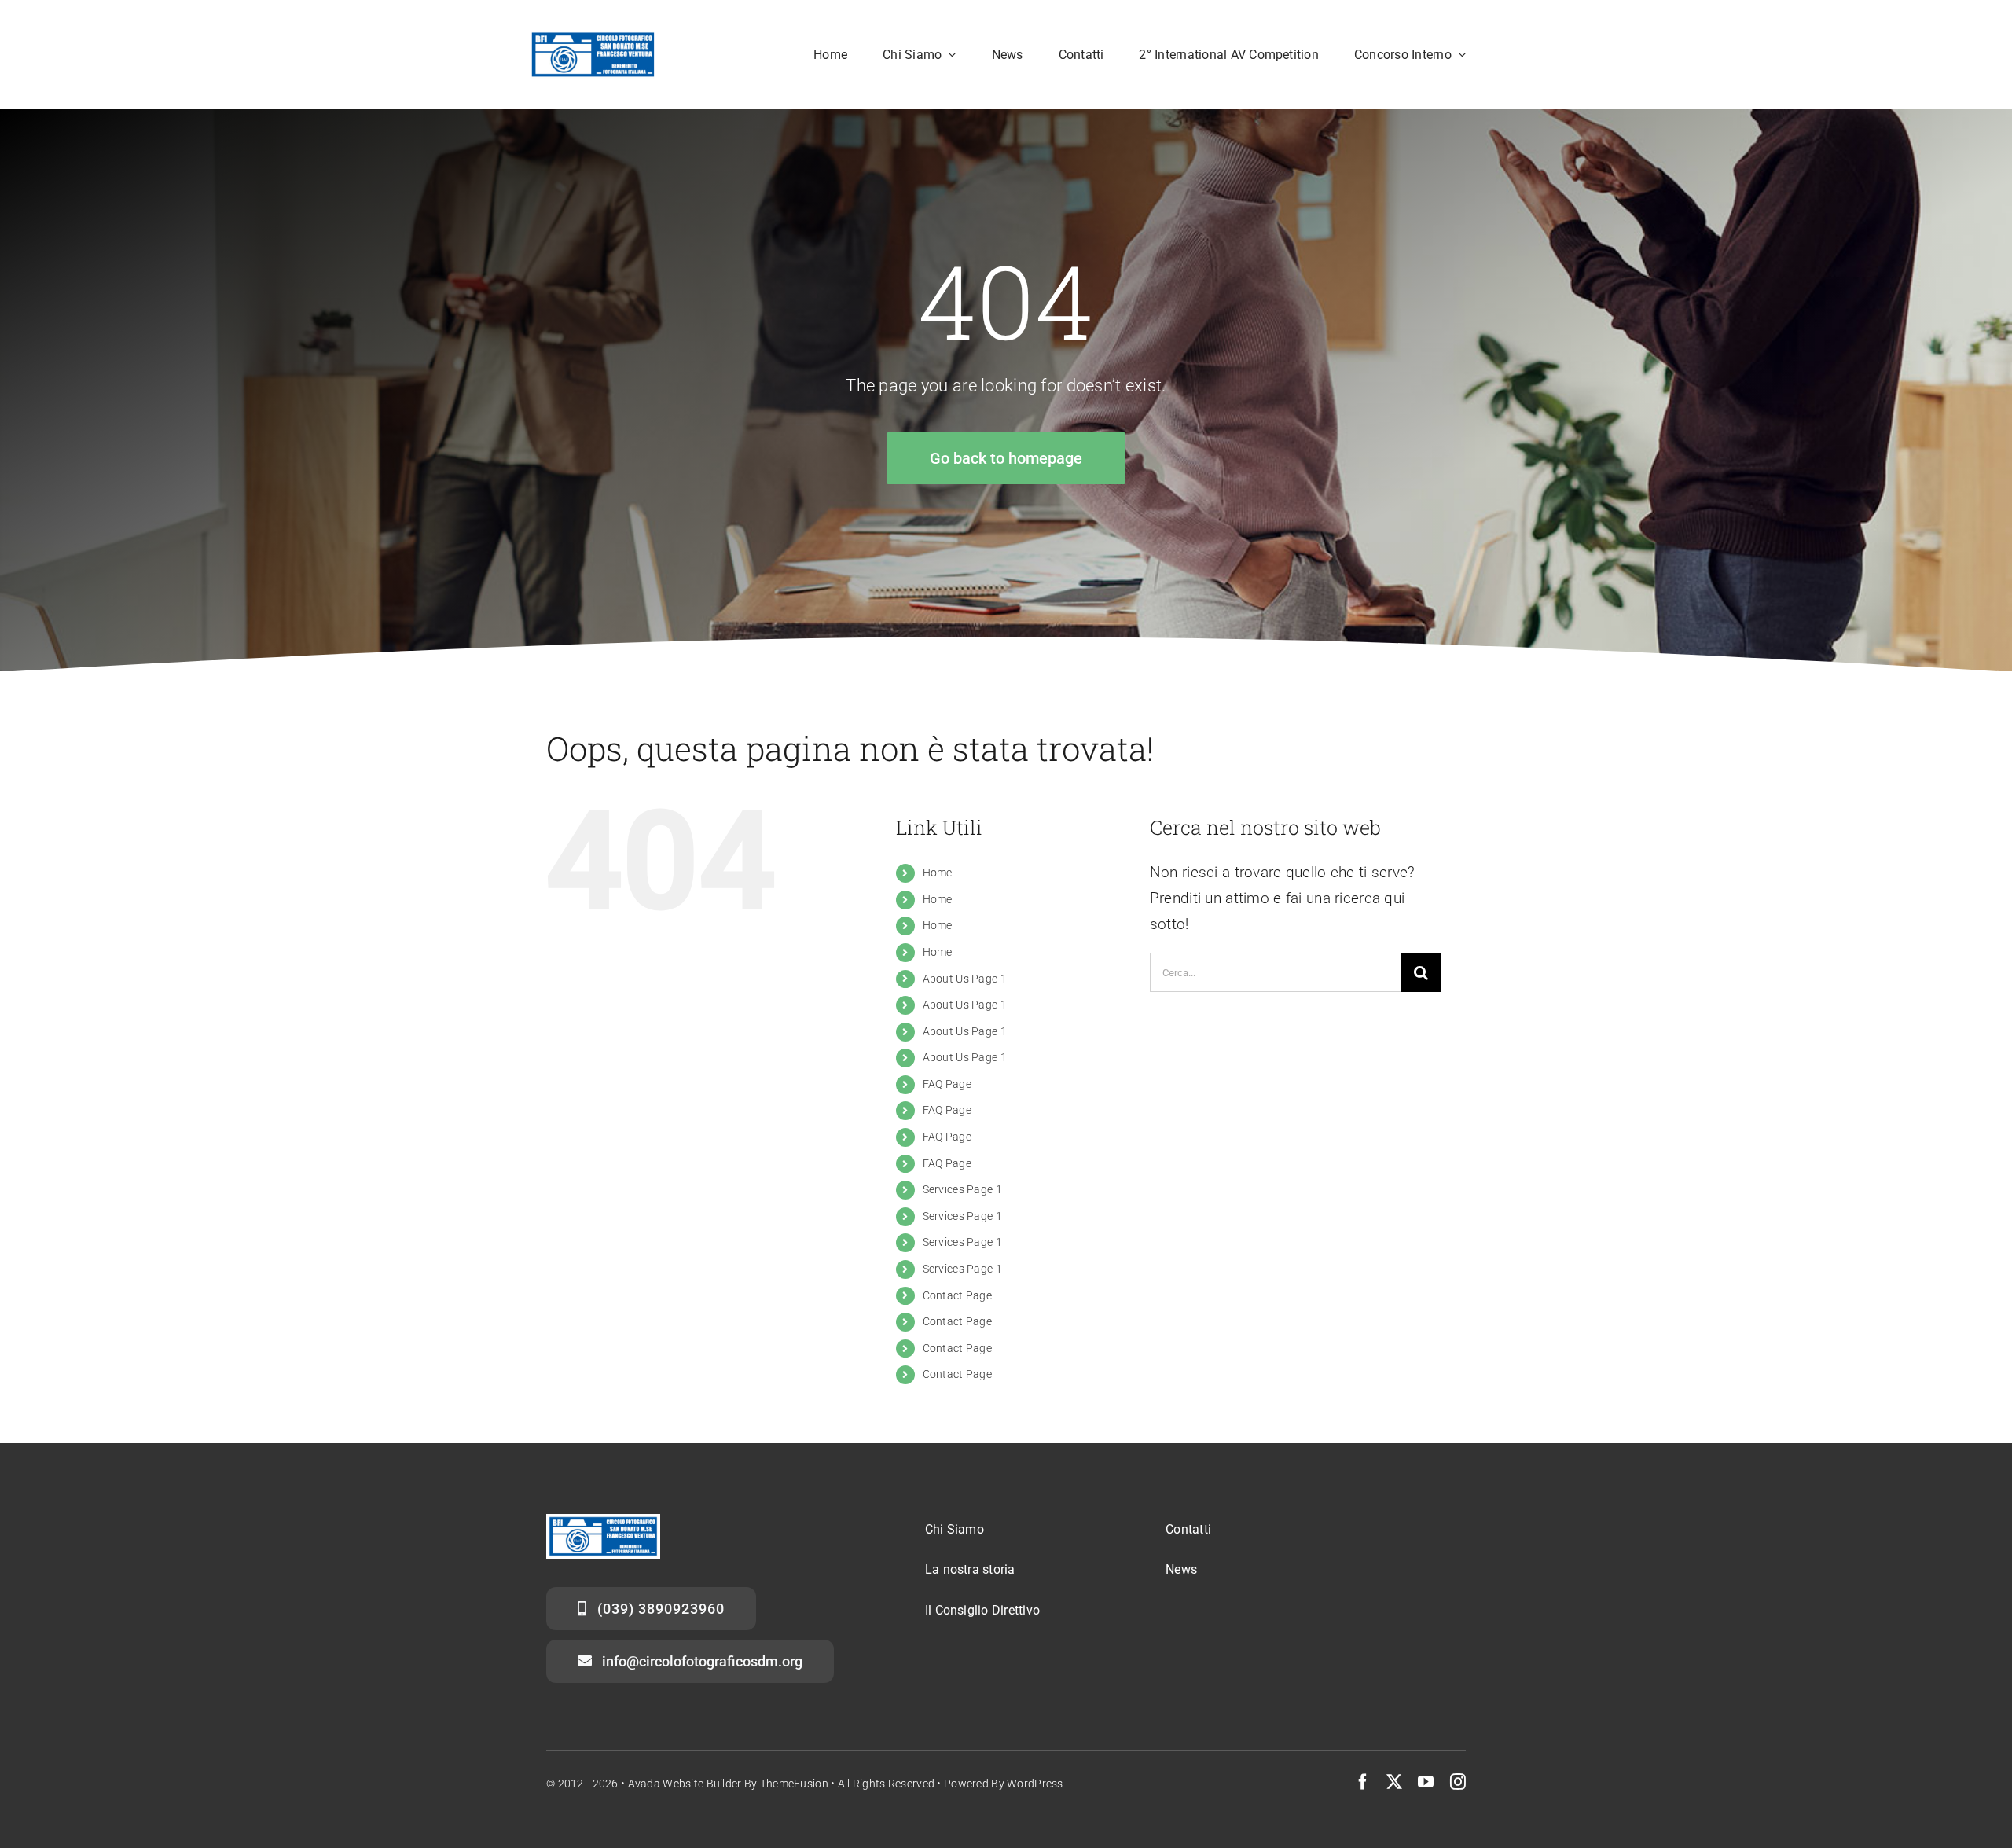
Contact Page (957, 1295)
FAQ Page (947, 1084)
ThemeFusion (794, 1784)
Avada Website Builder (685, 1784)
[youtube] (1426, 1782)
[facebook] (1363, 1782)
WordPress (1035, 1784)
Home (938, 873)
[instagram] (1458, 1782)
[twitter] (1394, 1782)
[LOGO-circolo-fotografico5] (593, 37)
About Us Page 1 (965, 979)
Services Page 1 (962, 1189)
